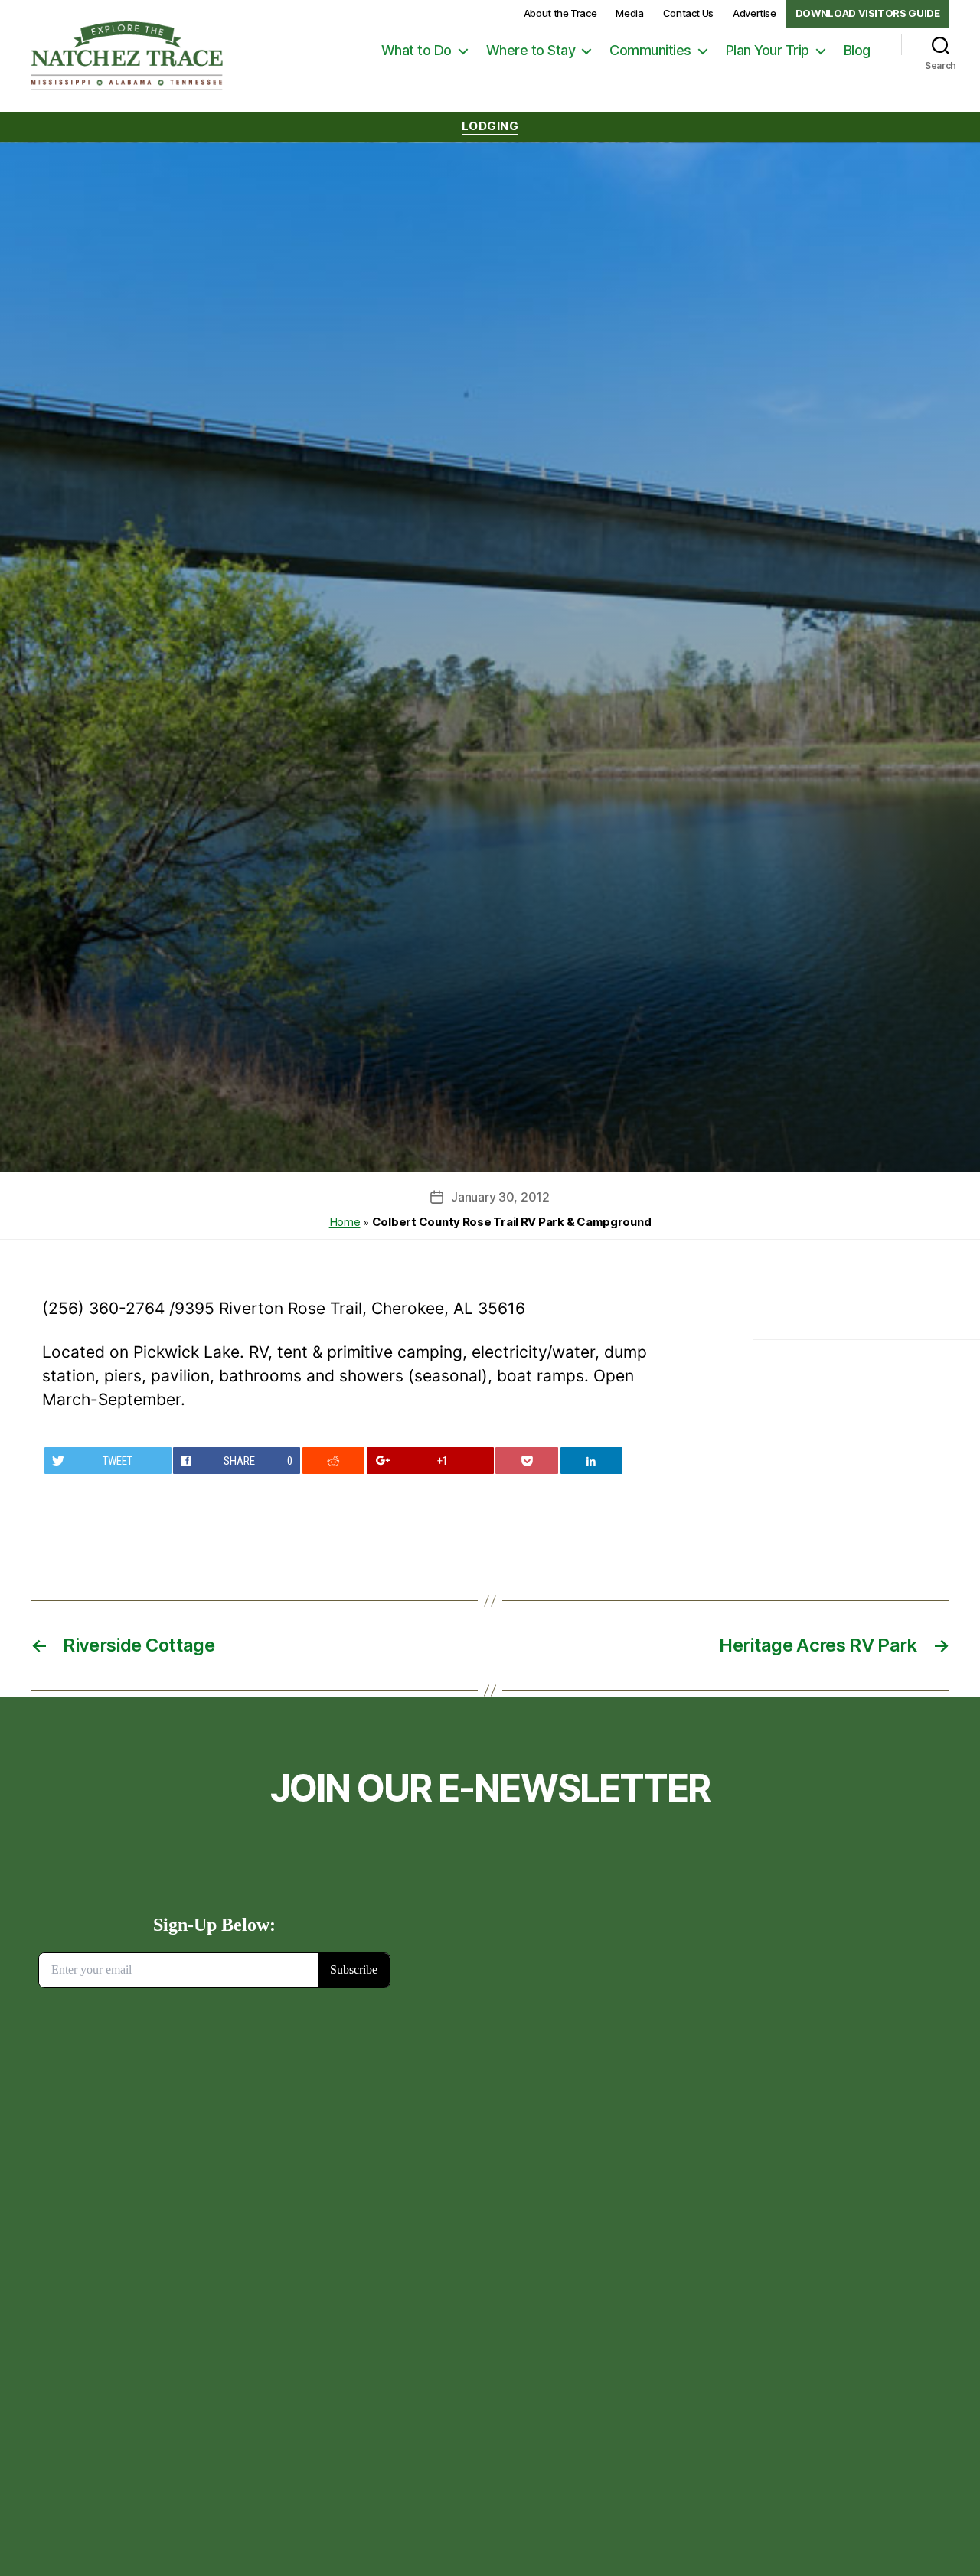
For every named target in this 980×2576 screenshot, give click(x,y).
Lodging (490, 126)
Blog (857, 50)
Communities (650, 50)
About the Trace (560, 13)
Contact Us (688, 13)
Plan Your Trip (768, 50)
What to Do (416, 50)
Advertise (755, 13)
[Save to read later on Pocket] (527, 1461)
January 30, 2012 (500, 1197)
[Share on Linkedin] (592, 1461)
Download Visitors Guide (868, 13)
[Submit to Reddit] (334, 1461)
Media (629, 13)
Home (345, 1222)
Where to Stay (531, 50)
